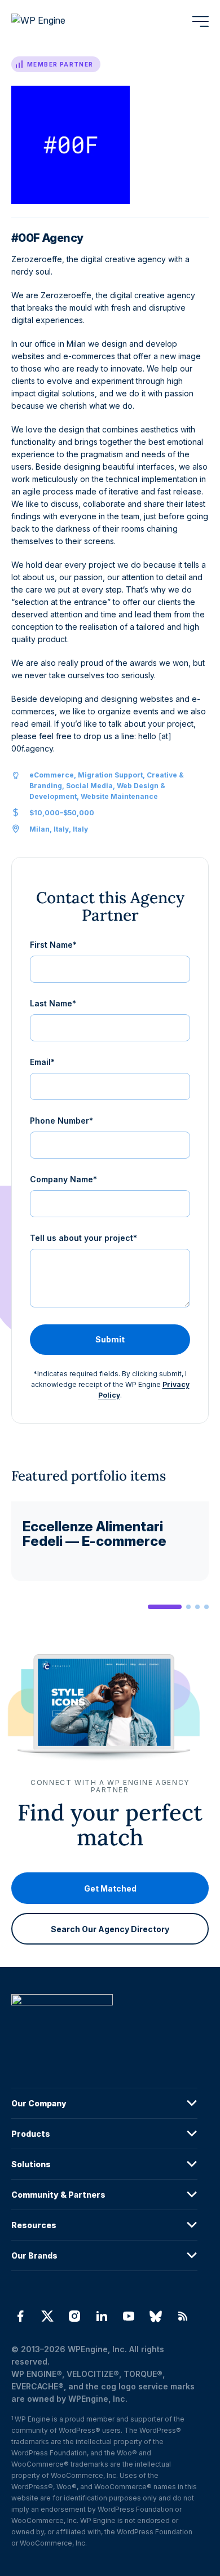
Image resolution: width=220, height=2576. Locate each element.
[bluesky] (156, 2316)
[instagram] (74, 2316)
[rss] (183, 2316)
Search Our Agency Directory (110, 1929)
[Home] (104, 2023)
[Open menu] (200, 21)
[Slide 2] (188, 1607)
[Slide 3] (197, 1607)
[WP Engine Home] (54, 21)
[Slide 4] (206, 1607)
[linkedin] (102, 2316)
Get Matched (110, 1888)
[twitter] (47, 2316)
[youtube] (129, 2316)
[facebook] (20, 2316)
